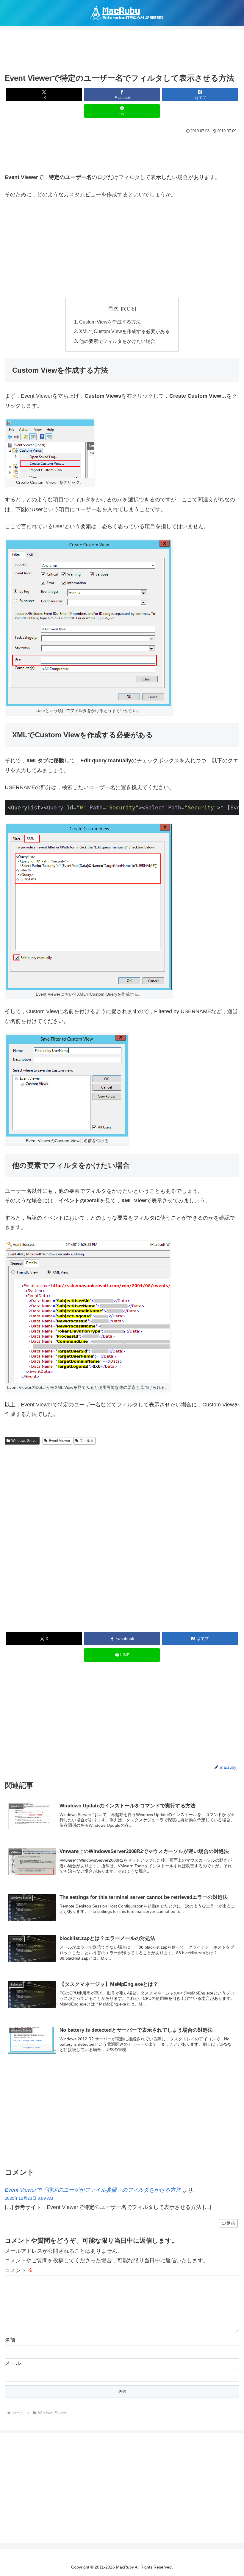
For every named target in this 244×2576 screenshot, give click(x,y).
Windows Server (25, 1441)
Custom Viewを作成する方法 (110, 322)
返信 (231, 2223)
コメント (19, 2270)
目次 (113, 308)
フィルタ (87, 1441)
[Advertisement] (122, 52)
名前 (10, 2340)
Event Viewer (60, 1441)
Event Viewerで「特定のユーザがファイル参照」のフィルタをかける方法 (93, 2190)
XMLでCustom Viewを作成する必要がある (124, 331)
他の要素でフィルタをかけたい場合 (117, 341)
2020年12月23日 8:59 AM (29, 2198)
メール (13, 2363)
